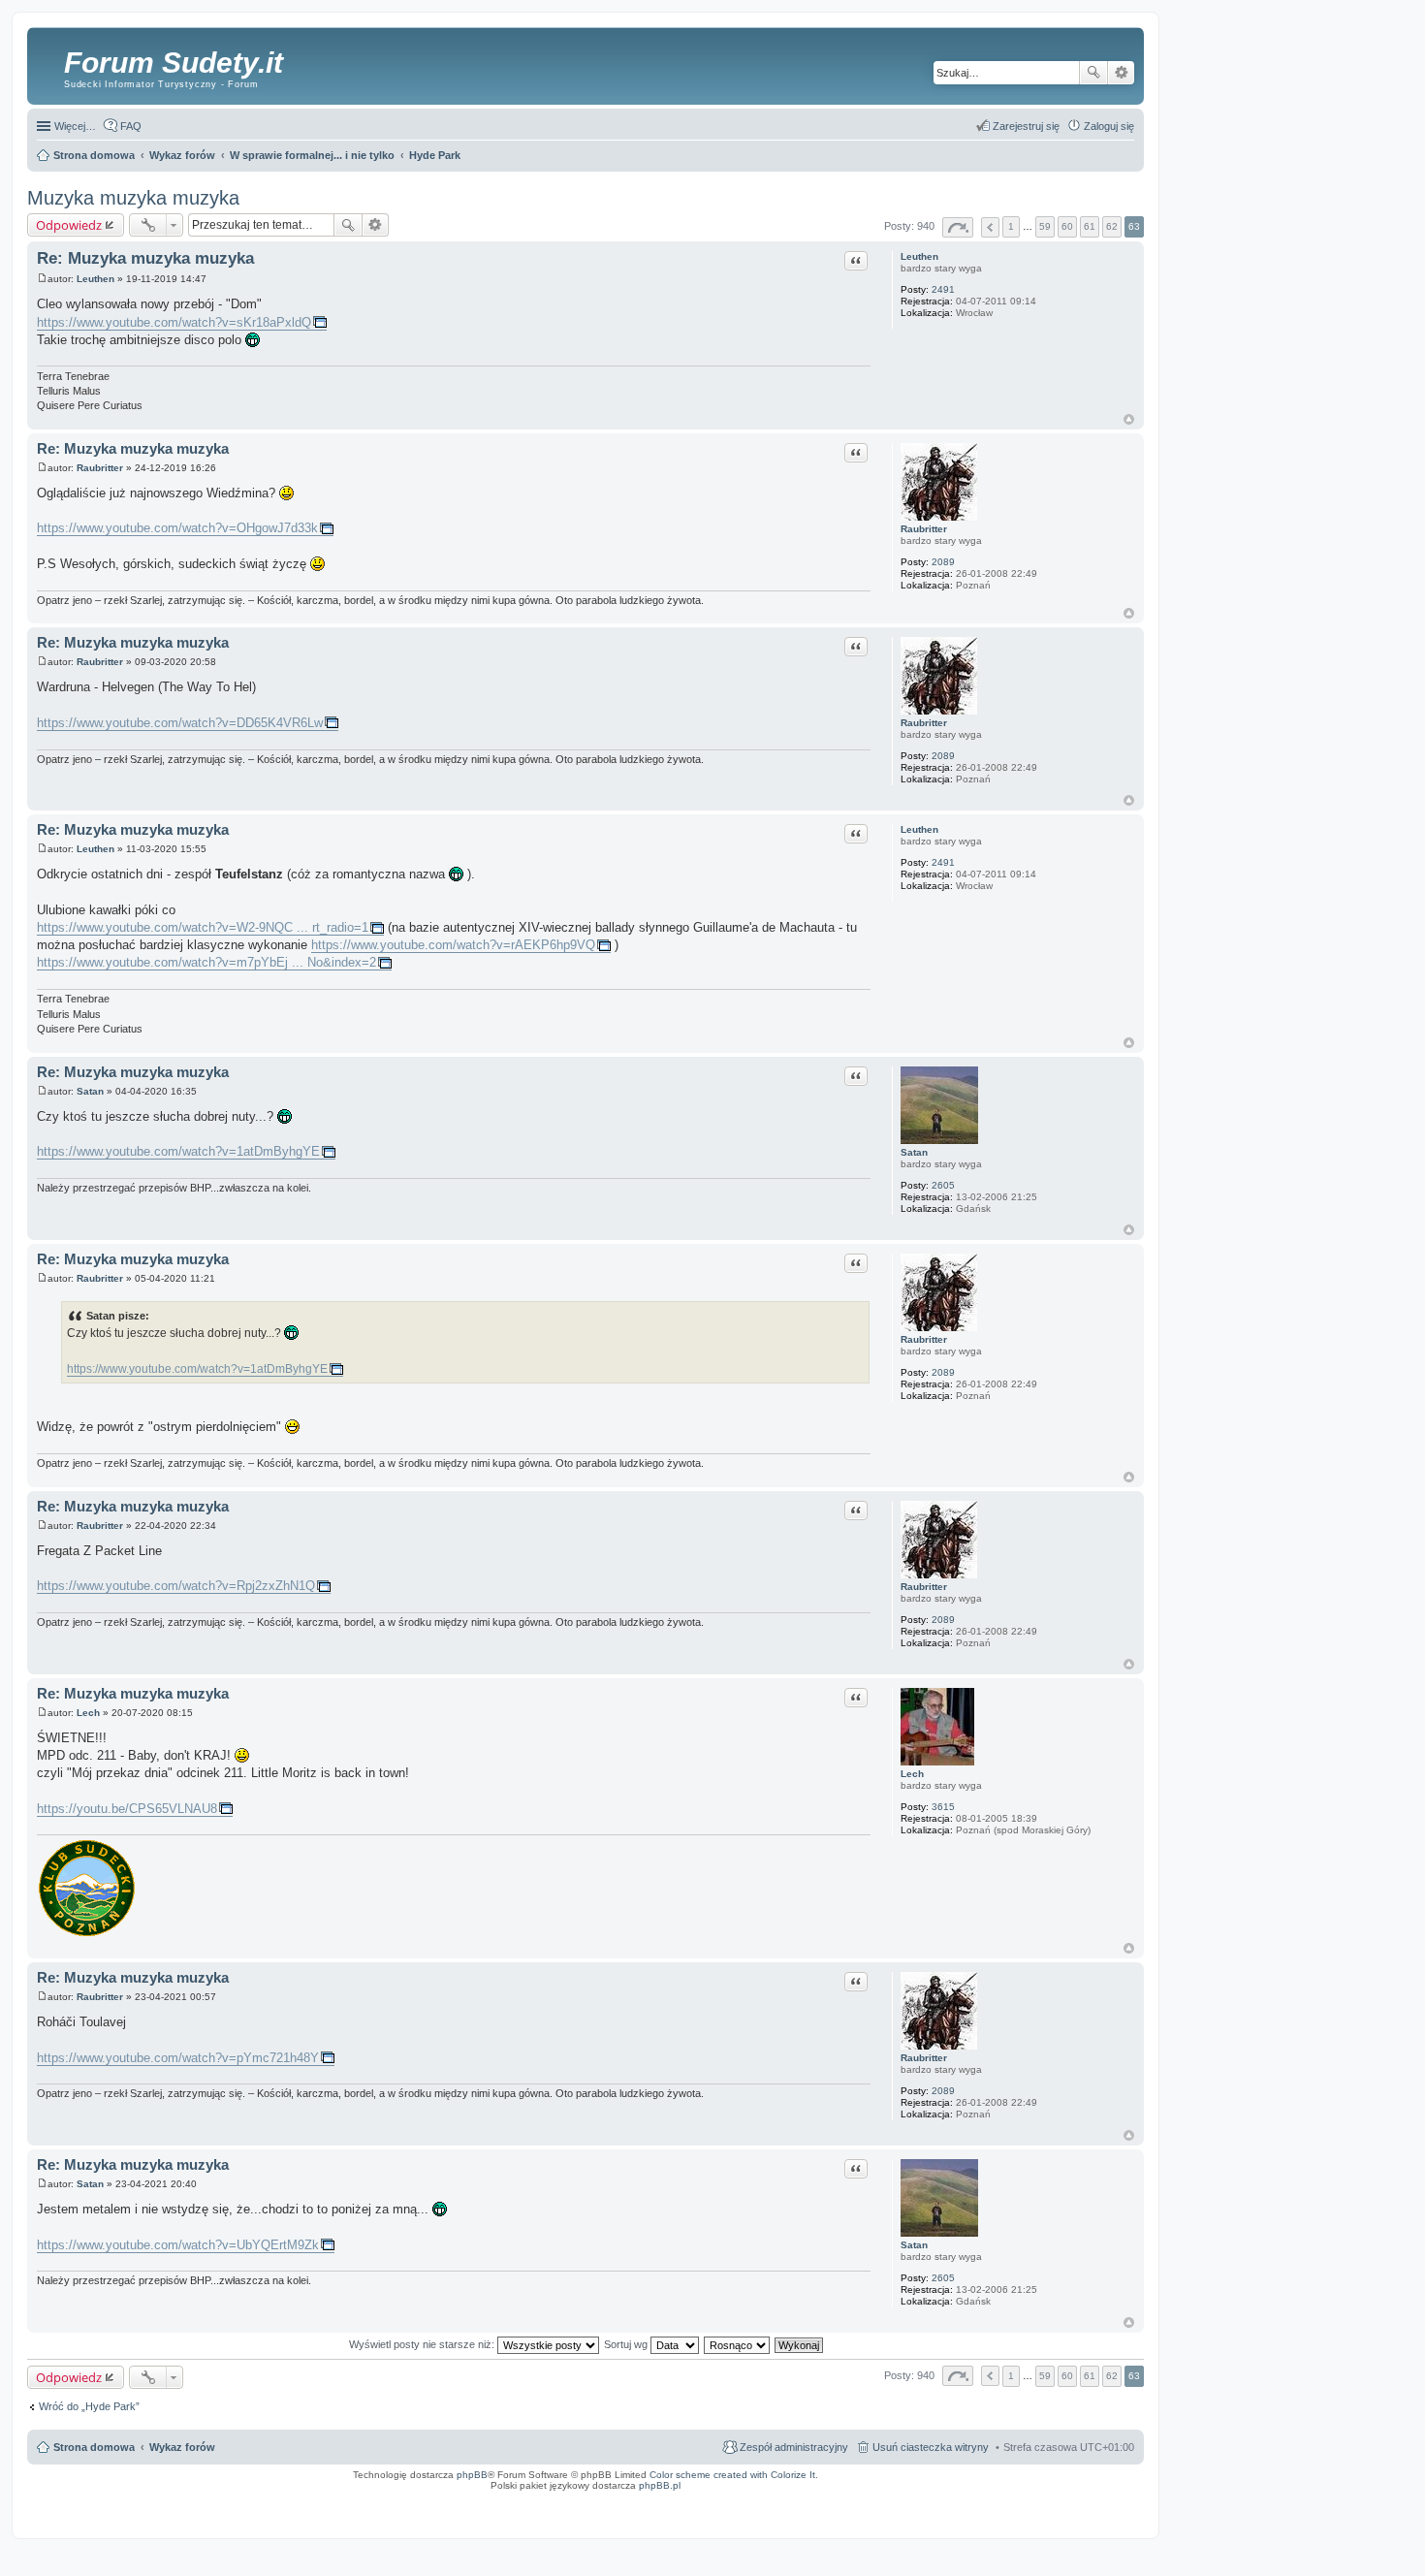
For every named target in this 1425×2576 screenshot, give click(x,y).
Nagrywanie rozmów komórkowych (1050, 2504)
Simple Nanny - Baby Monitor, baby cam (846, 2498)
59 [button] (1045, 226)
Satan (914, 1152)
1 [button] (1011, 226)
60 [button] (1067, 226)
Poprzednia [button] (990, 227)
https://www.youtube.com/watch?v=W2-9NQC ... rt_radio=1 (203, 927)
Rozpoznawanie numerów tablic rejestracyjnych (1086, 2498)
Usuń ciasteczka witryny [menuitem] (931, 2447)
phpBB (472, 2475)
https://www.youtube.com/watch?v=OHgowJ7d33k (177, 528)
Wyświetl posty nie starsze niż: (423, 2344)
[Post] (42, 279)
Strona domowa (94, 2447)
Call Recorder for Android (930, 2498)
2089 (943, 562)
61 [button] (1090, 226)
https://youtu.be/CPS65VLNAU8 (127, 1809)
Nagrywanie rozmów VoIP (995, 2498)
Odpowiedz (69, 225)
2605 (943, 1185)
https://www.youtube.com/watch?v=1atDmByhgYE (178, 1151)
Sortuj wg (627, 2344)
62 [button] (1112, 226)
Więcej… (75, 126)
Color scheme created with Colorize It (732, 2475)
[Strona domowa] (48, 63)
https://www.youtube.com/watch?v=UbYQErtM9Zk (178, 2245)
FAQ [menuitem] (131, 126)
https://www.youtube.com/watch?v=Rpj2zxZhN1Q (176, 1586)
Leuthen (919, 256)
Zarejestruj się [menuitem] (1026, 126)
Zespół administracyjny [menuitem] (794, 2447)
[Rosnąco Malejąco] (738, 2344)
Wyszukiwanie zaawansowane (1121, 73)
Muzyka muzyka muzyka (133, 198)
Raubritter (924, 529)
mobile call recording (1119, 2504)
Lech (912, 1774)
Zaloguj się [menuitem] (1109, 126)
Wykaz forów (182, 2447)
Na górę (1129, 419)
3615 (943, 1807)
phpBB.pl (660, 2485)
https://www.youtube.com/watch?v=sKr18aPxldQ (174, 322)
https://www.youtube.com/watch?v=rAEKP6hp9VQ (453, 945)
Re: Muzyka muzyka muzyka (145, 258)
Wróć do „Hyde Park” (89, 2406)
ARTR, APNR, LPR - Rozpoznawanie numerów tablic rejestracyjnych (709, 2498)
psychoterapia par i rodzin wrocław (1102, 2510)
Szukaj (1093, 73)
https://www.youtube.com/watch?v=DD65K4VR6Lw (180, 723)
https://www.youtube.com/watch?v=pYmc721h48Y (178, 2058)
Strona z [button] (958, 227)
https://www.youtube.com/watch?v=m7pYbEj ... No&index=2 (206, 962)
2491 (943, 289)
